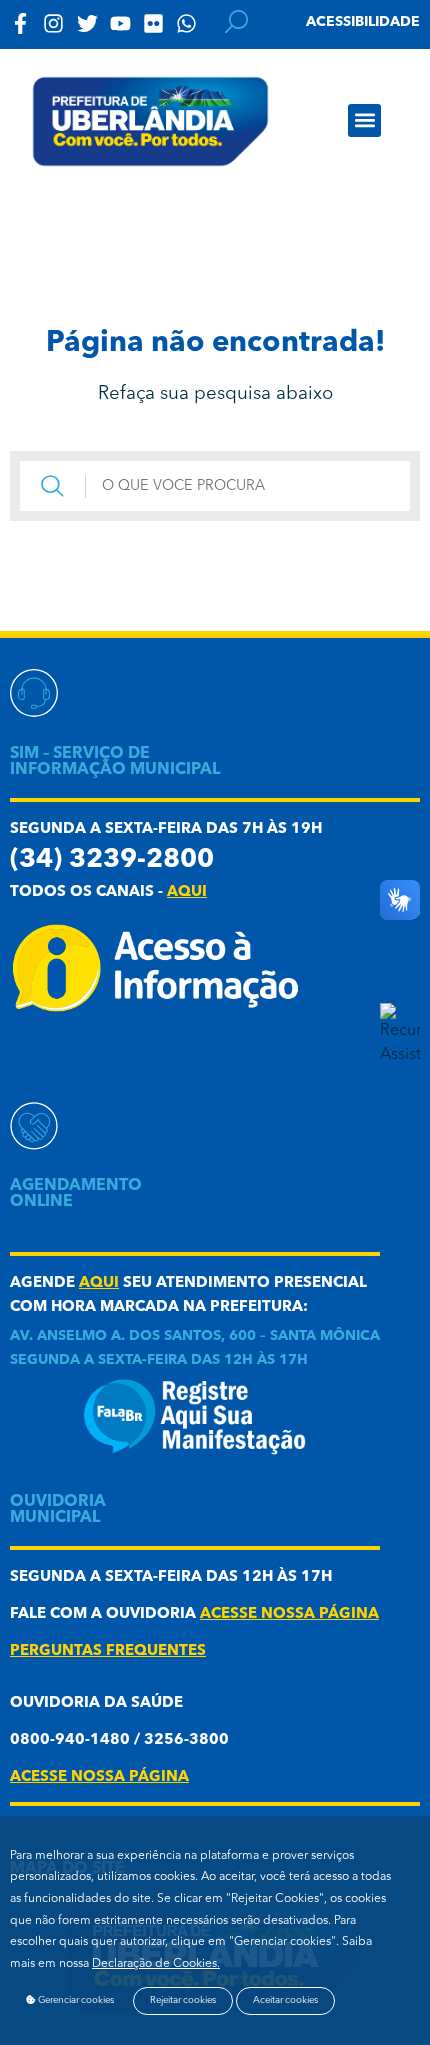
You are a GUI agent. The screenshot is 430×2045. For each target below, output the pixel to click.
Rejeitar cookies (183, 2000)
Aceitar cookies (285, 2000)
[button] (364, 120)
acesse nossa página (289, 1614)
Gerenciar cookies (75, 2000)
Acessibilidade (363, 22)
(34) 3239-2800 (112, 860)
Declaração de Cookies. (156, 1964)
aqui (187, 892)
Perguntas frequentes (108, 1651)
